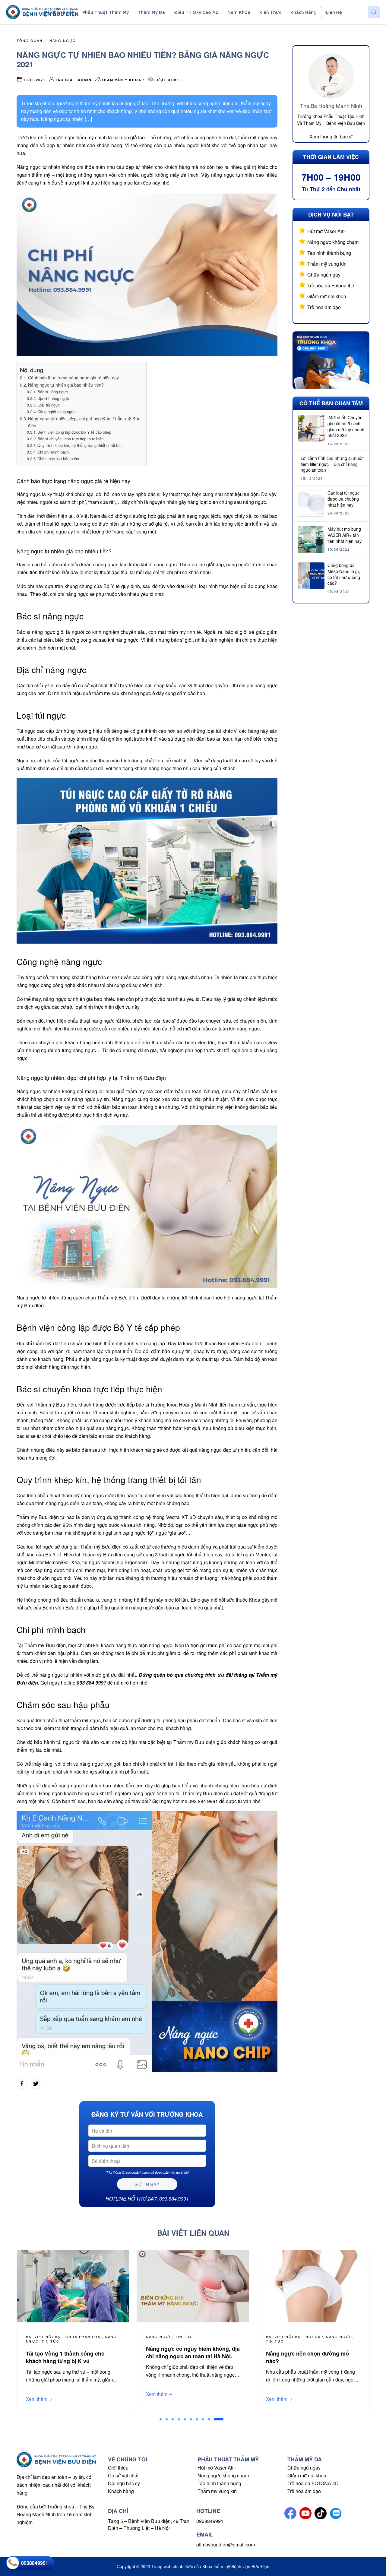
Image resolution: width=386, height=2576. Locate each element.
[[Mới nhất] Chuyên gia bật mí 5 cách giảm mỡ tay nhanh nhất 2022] (311, 427)
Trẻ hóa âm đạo (324, 307)
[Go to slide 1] (161, 2419)
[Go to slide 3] (173, 2419)
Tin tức (184, 2337)
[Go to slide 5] (185, 2419)
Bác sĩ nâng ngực (52, 392)
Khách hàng (121, 2491)
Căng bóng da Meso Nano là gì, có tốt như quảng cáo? (344, 574)
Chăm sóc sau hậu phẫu (58, 459)
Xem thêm (157, 2394)
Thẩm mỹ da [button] (151, 12)
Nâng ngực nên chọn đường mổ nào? (307, 2357)
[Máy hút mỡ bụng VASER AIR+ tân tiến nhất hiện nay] (311, 539)
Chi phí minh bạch (53, 452)
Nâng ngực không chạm (333, 242)
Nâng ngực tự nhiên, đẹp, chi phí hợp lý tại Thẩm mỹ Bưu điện (84, 422)
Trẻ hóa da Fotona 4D (331, 285)
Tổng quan (30, 40)
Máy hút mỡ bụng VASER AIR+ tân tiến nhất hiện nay (345, 535)
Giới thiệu (118, 2468)
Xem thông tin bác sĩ (331, 136)
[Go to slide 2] (167, 2419)
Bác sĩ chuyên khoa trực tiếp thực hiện (70, 439)
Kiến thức (270, 12)
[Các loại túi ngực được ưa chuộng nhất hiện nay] (311, 503)
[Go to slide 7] (197, 2419)
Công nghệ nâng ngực (56, 411)
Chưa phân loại (84, 2337)
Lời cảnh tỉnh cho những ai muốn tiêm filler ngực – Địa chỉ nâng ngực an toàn (332, 464)
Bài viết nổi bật (284, 2337)
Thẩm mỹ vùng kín (327, 264)
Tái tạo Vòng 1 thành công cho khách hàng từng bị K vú (65, 2357)
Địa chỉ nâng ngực (53, 398)
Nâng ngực (63, 40)
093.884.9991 (174, 2199)
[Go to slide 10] (219, 2419)
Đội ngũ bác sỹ (124, 2483)
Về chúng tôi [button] (59, 12)
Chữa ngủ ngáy (324, 275)
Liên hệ (334, 12)
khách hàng (304, 12)
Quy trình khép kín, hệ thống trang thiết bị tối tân (79, 445)
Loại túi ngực (49, 405)
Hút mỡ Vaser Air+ (327, 231)
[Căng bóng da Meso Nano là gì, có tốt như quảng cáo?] (311, 575)
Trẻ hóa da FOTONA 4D (313, 2483)
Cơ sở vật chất (123, 2475)
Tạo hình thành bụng (329, 253)
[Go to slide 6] (191, 2419)
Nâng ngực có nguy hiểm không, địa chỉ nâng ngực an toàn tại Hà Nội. (193, 2352)
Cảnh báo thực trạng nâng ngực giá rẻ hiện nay (73, 377)
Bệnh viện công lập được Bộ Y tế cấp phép (74, 432)
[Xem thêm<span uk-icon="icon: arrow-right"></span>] (193, 2285)
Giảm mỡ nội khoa (327, 296)
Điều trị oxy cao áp (196, 12)
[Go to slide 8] (203, 2419)
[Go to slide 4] (179, 2419)
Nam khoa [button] (239, 12)
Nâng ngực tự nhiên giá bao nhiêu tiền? (66, 385)
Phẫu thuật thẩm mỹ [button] (106, 12)
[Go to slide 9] (209, 2419)
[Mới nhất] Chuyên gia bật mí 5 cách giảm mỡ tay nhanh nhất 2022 (346, 426)
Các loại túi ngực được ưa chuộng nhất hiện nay (343, 499)
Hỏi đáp (314, 2337)
